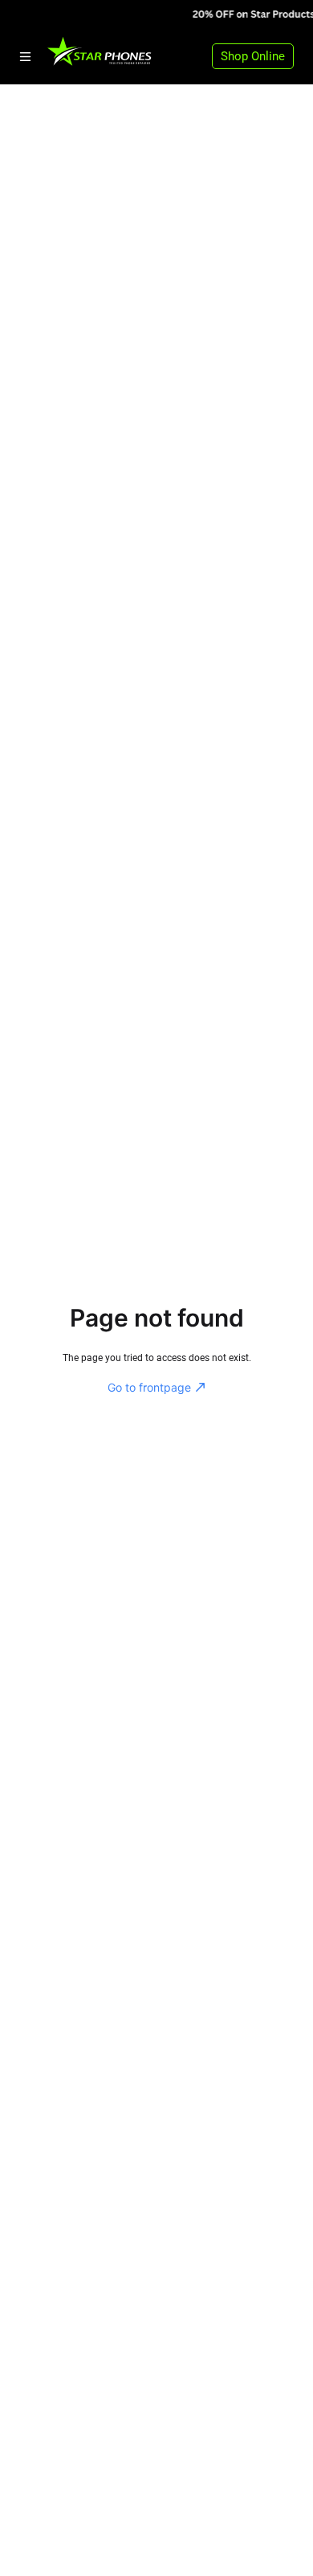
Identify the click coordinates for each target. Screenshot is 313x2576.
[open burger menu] (25, 57)
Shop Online (253, 56)
